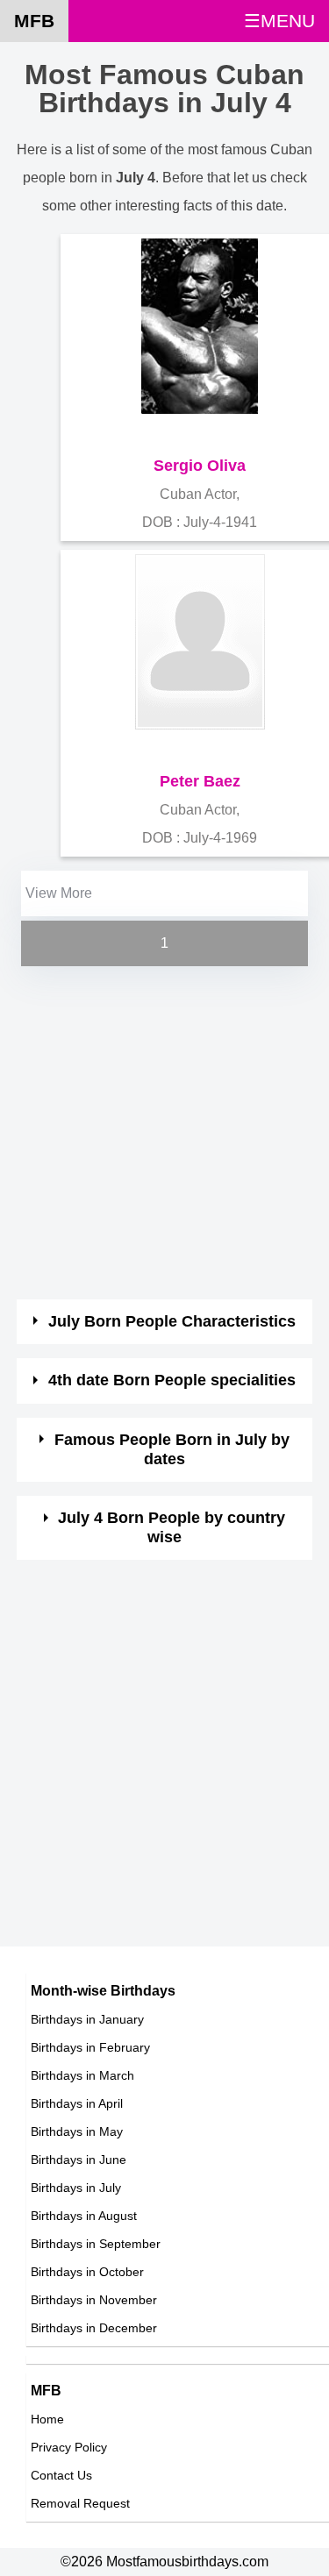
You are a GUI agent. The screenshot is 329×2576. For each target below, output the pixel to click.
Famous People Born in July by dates (172, 1449)
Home (47, 2419)
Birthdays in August (84, 2216)
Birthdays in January (87, 2019)
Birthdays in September (96, 2244)
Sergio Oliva (200, 466)
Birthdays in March (82, 2075)
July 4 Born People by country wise (172, 1527)
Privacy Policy (69, 2447)
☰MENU (279, 21)
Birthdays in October (87, 2272)
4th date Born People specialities (172, 1380)
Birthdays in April (77, 2103)
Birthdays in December (94, 2328)
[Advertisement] (164, 1135)
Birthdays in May (77, 2131)
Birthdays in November (94, 2300)
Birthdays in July (76, 2188)
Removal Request (80, 2503)
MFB (34, 21)
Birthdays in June (79, 2160)
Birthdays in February (90, 2047)
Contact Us (61, 2475)
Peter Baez (200, 781)
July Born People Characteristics (172, 1321)
